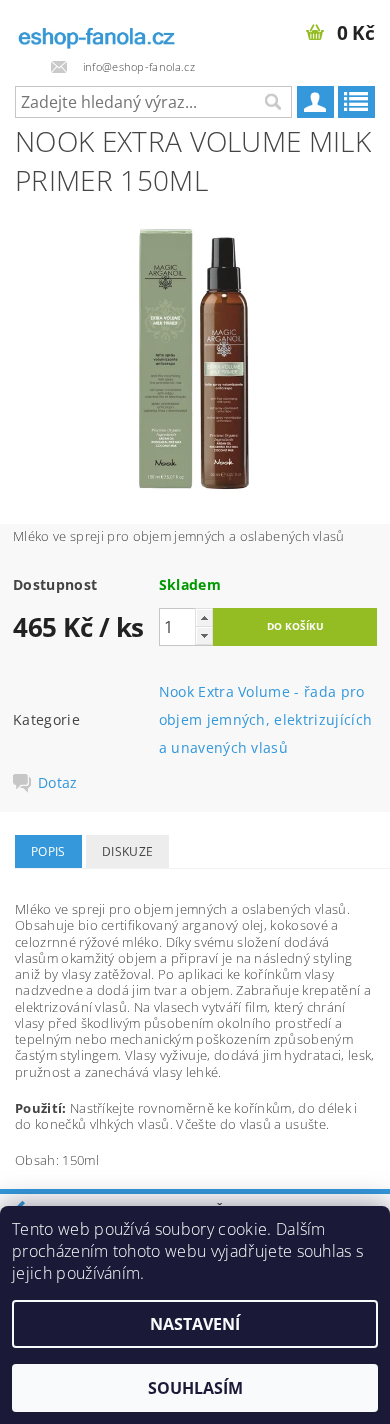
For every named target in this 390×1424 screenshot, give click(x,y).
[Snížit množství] (204, 635)
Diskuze (127, 851)
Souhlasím (195, 1388)
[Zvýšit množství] (204, 617)
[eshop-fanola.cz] (97, 26)
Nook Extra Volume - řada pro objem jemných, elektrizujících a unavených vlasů (266, 719)
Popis (48, 851)
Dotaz (58, 783)
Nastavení (195, 1324)
